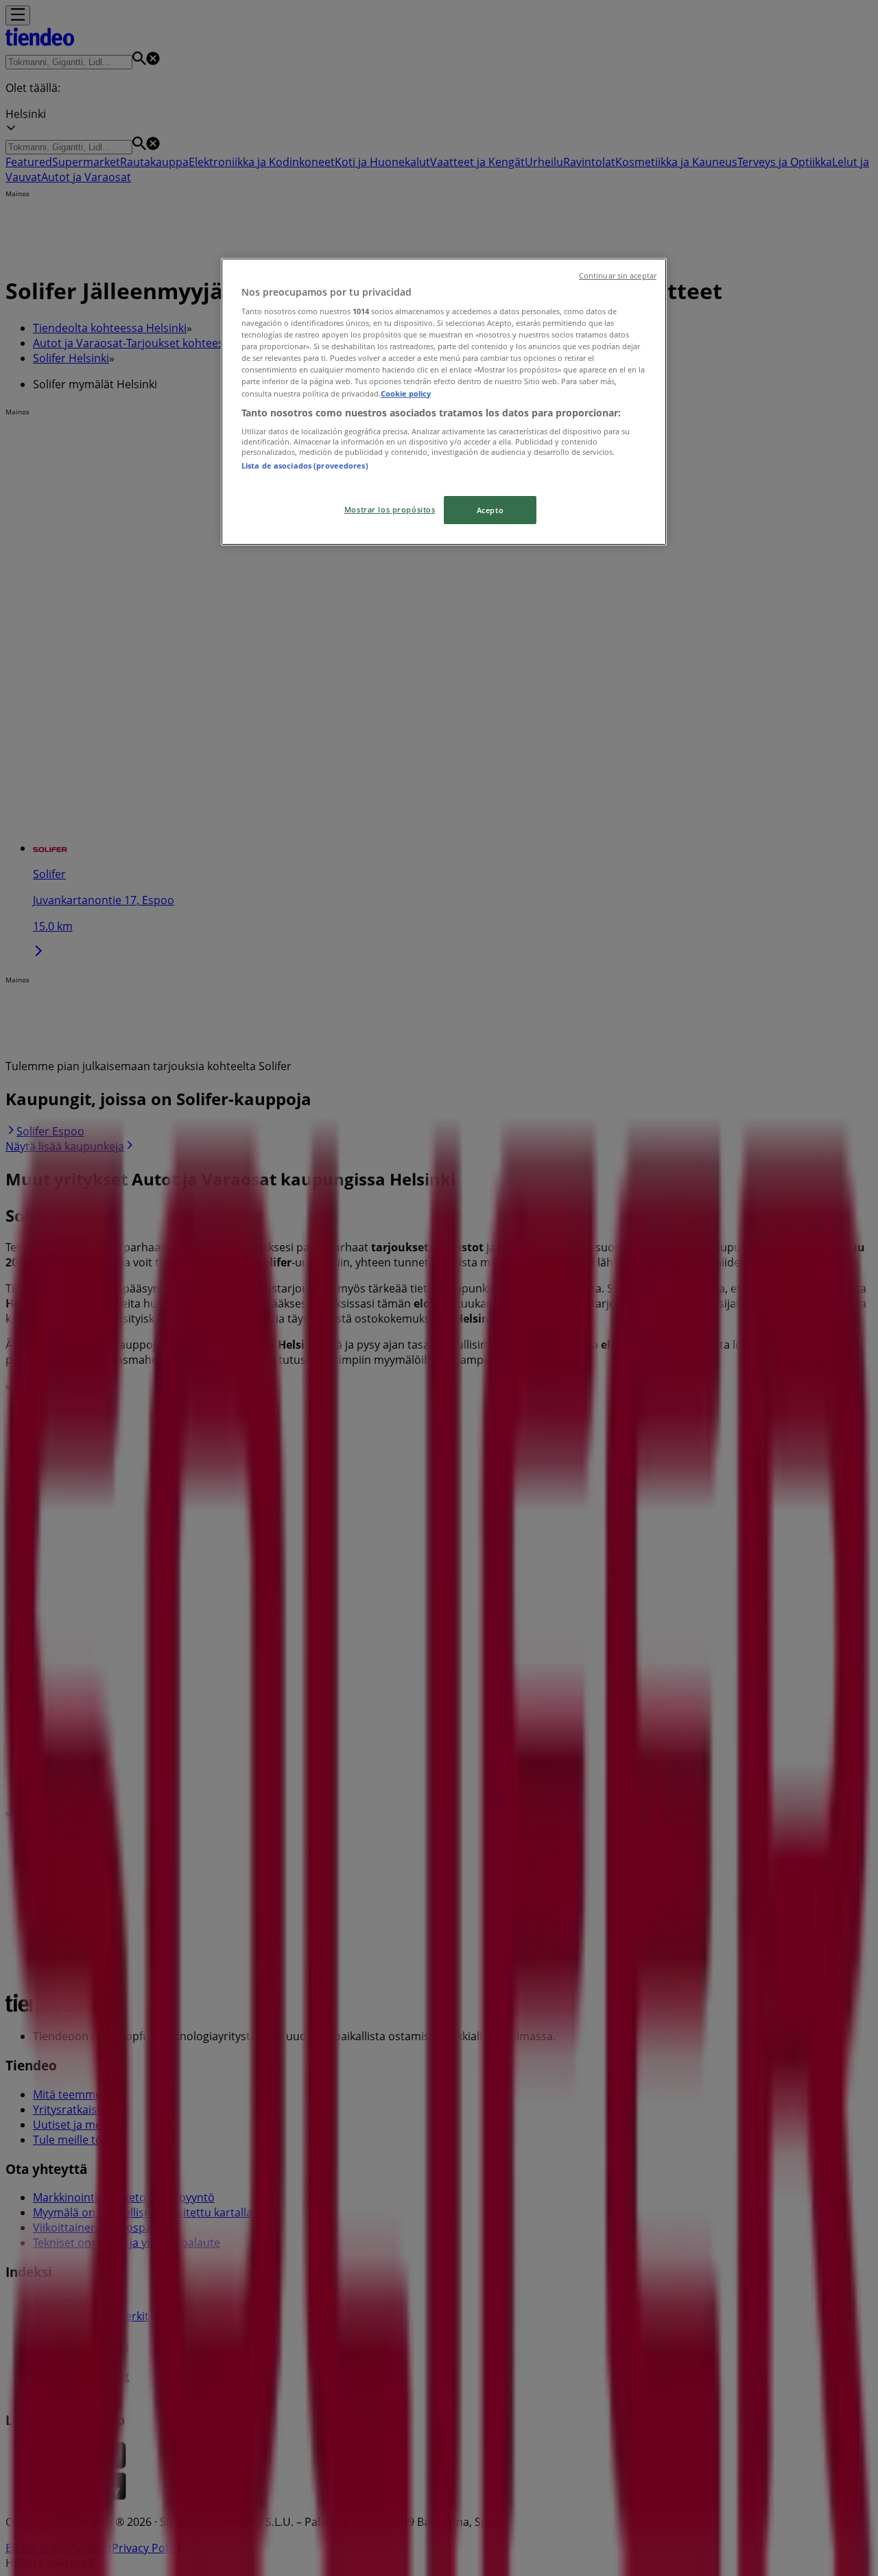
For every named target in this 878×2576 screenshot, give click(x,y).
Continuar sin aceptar (618, 276)
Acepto (490, 510)
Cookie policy (406, 393)
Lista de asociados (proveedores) (305, 465)
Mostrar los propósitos (390, 509)
